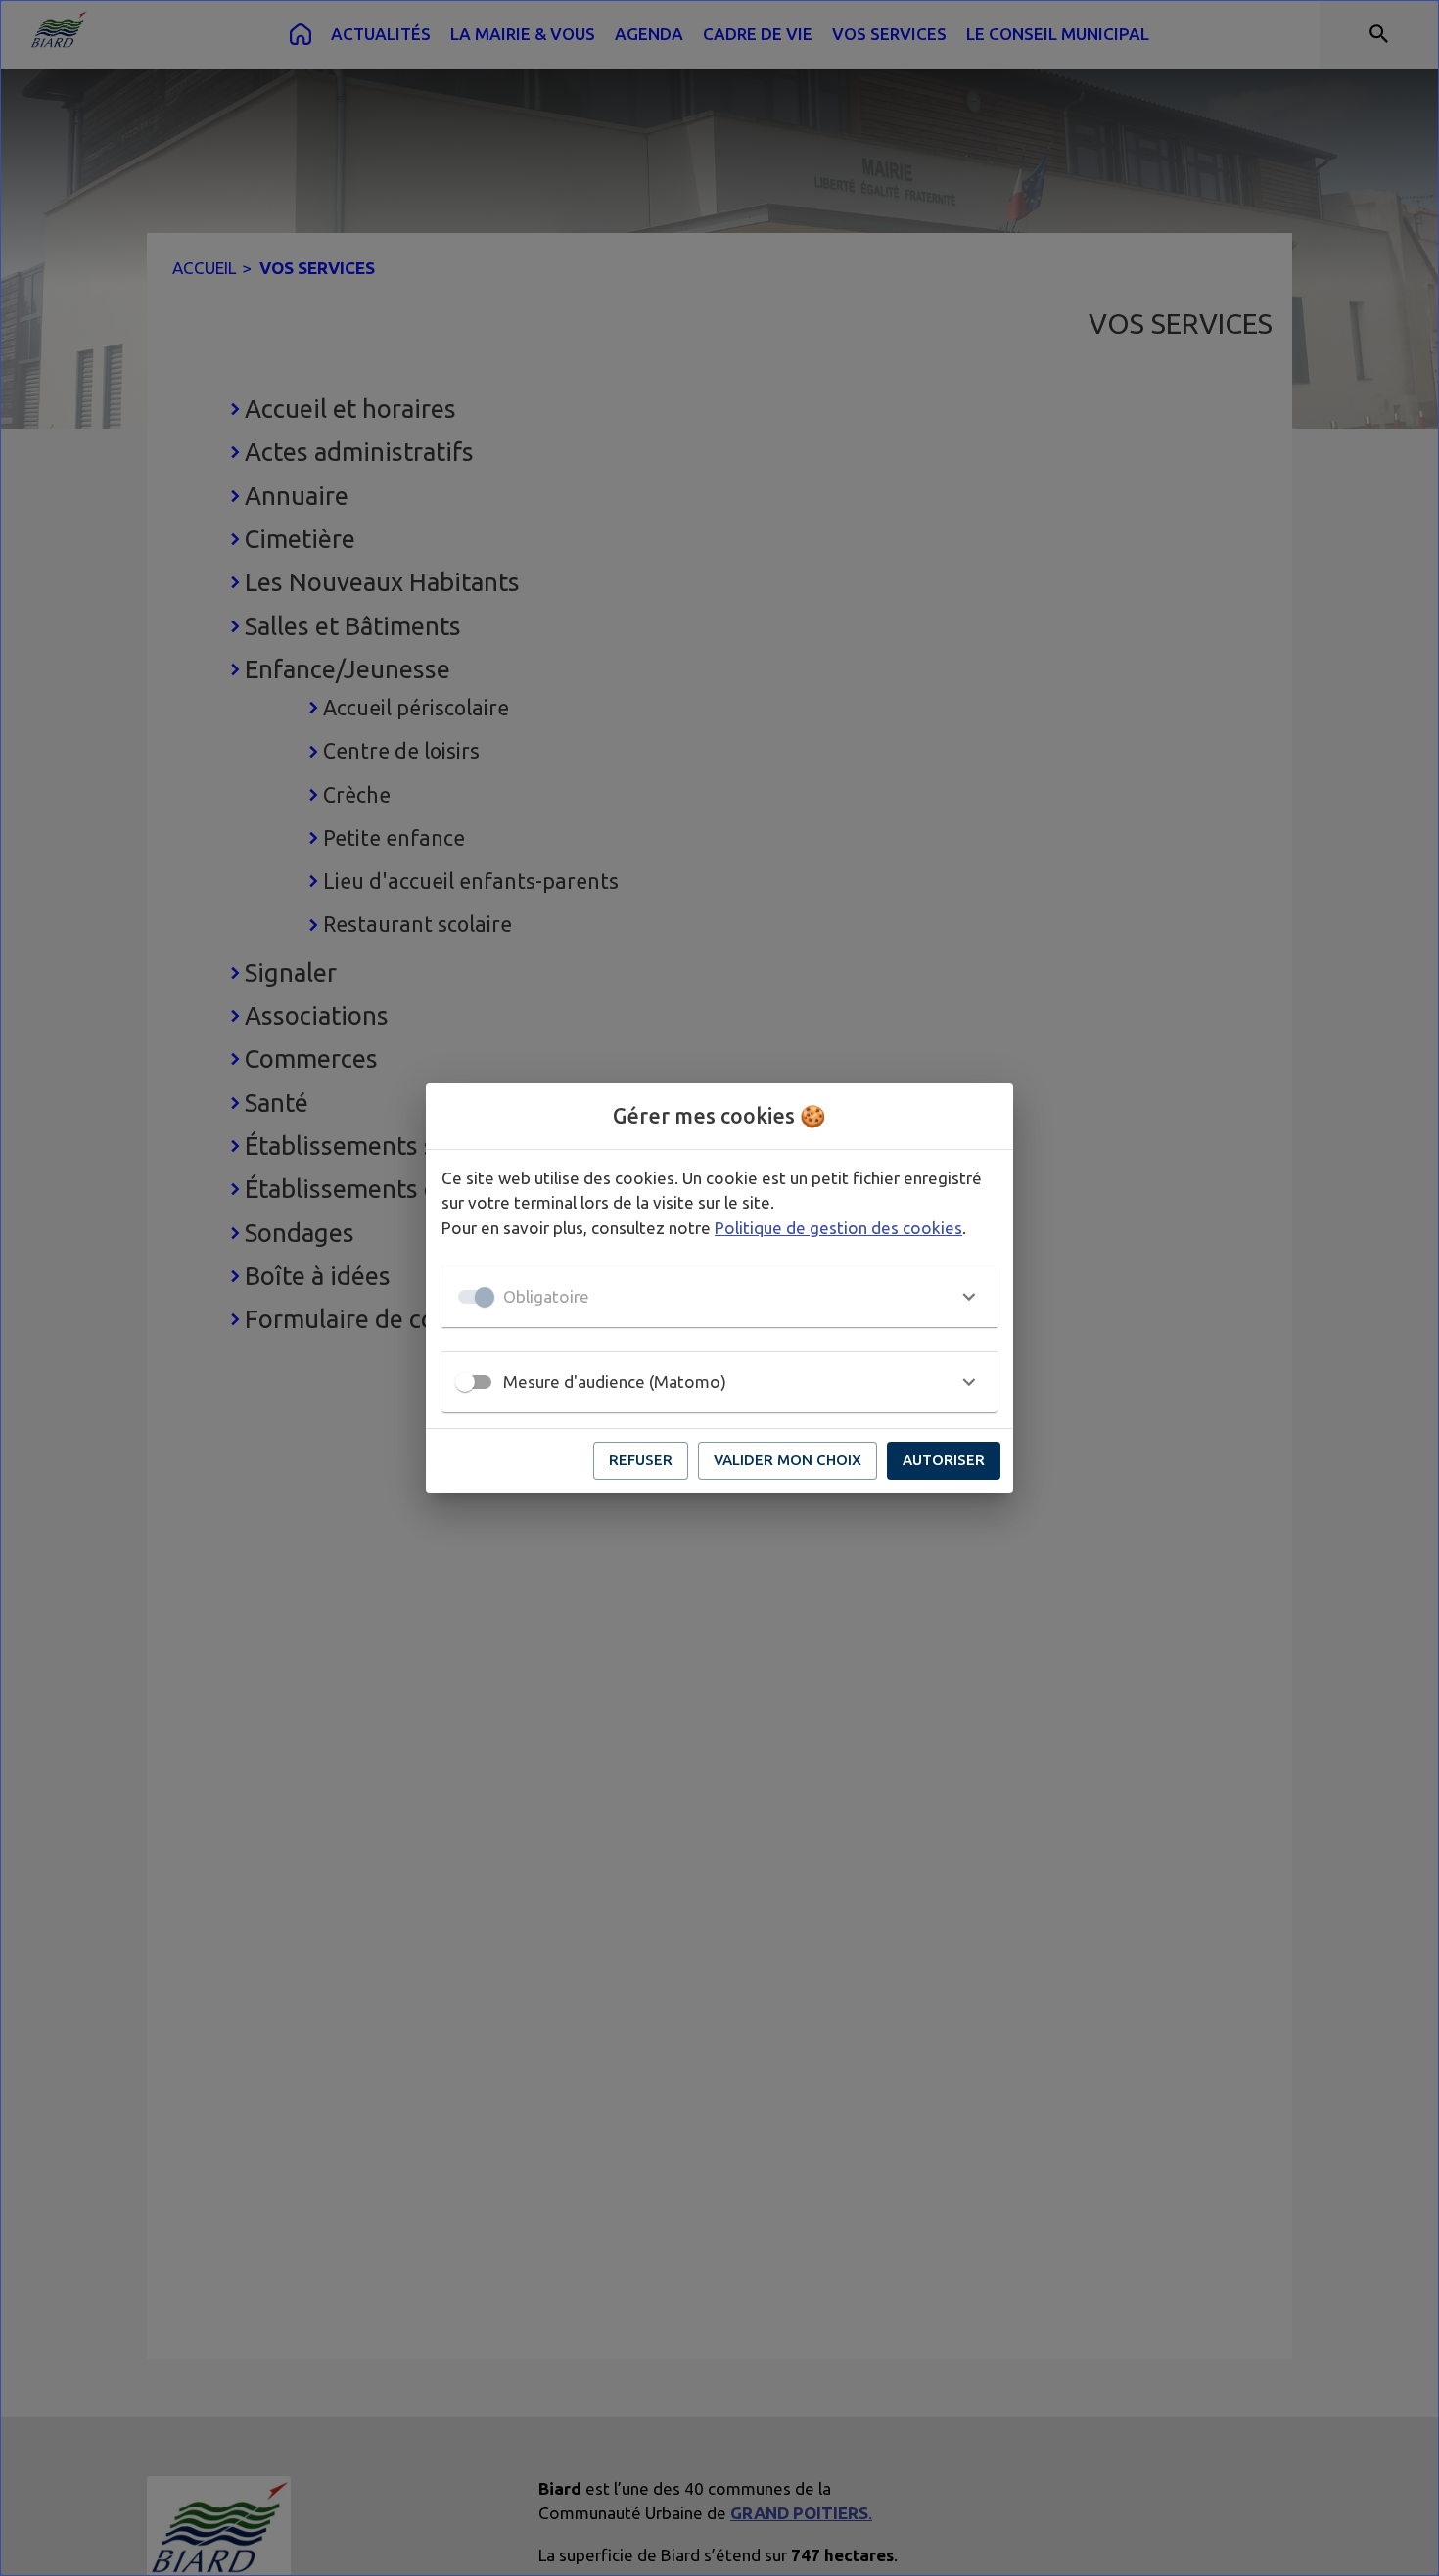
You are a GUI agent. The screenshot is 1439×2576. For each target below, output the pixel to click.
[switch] (465, 1382)
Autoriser (944, 1460)
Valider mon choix (788, 1460)
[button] (719, 1297)
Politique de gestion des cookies (838, 1228)
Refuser (641, 1460)
